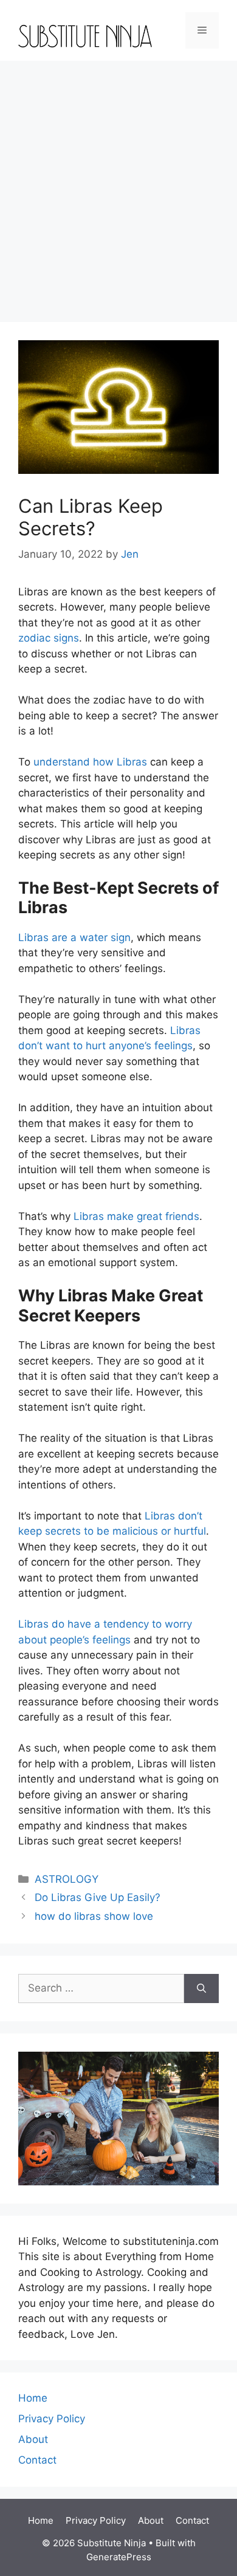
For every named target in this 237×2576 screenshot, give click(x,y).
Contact (37, 2460)
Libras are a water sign (74, 937)
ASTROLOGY (67, 1879)
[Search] (201, 1989)
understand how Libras (90, 762)
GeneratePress (119, 2557)
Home (33, 2398)
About (33, 2439)
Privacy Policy (52, 2419)
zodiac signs (49, 638)
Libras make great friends (136, 1216)
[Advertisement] (118, 185)
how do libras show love (94, 1916)
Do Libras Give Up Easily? (98, 1897)
